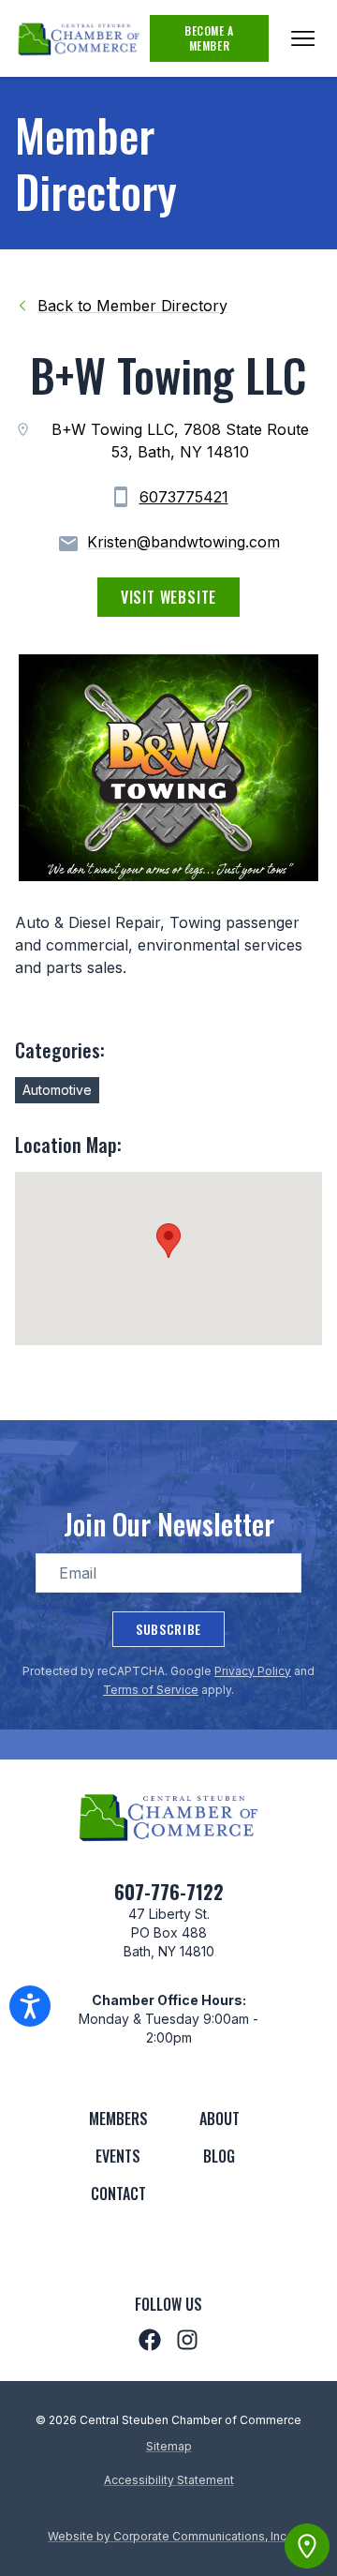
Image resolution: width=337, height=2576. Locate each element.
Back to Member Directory (132, 306)
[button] (168, 1241)
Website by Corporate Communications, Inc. (168, 2536)
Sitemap (169, 2446)
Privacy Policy (253, 1671)
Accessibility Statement (169, 2480)
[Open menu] (303, 38)
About (220, 2119)
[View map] (307, 2546)
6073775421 (184, 497)
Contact (118, 2194)
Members (118, 2119)
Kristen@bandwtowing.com (183, 542)
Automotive (57, 1090)
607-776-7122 (169, 1892)
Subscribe (168, 1629)
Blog (219, 2156)
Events (118, 2156)
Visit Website (168, 597)
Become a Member (209, 38)
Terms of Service (151, 1690)
